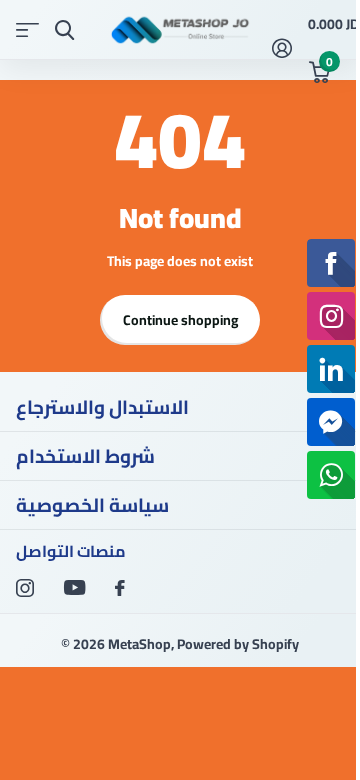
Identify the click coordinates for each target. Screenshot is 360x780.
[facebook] (120, 588)
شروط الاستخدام (85, 456)
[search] (64, 30)
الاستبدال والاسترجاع (102, 407)
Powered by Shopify (238, 644)
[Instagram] (25, 588)
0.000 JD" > (326, 42)
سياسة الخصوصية (92, 505)
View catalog (27, 30)
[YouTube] (74, 587)
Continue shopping (180, 320)
